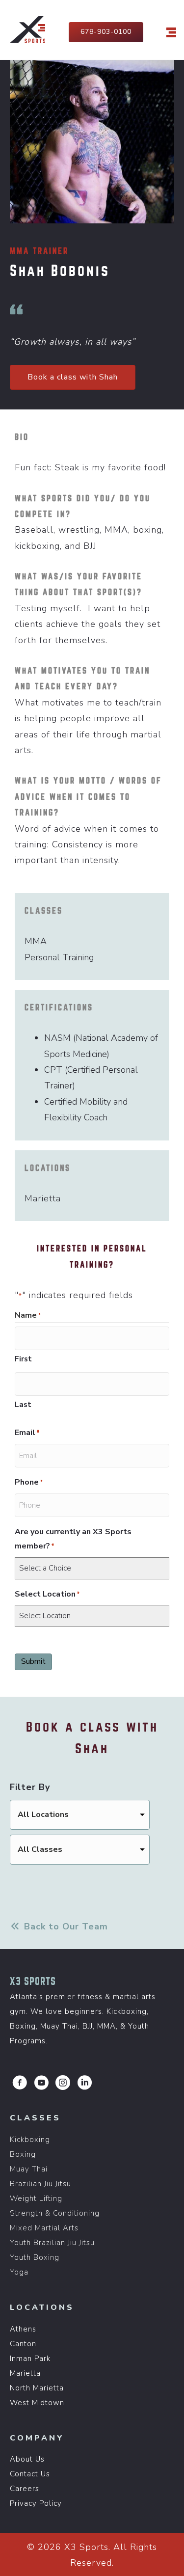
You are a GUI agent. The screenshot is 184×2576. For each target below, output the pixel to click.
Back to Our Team (65, 1926)
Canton (23, 2344)
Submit (33, 1661)
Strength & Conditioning (55, 2213)
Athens (23, 2329)
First (23, 1359)
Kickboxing (30, 2140)
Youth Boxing (35, 2257)
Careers (25, 2489)
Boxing (23, 2154)
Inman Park (30, 2359)
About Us (27, 2459)
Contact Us (30, 2474)
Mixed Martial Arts (44, 2228)
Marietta (25, 2373)
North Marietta (37, 2388)
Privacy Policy (36, 2503)
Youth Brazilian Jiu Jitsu (52, 2243)
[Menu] (171, 32)
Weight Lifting (36, 2198)
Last (23, 1405)
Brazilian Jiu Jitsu (40, 2184)
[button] (20, 2083)
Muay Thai (29, 2169)
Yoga (19, 2272)
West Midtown (37, 2403)
